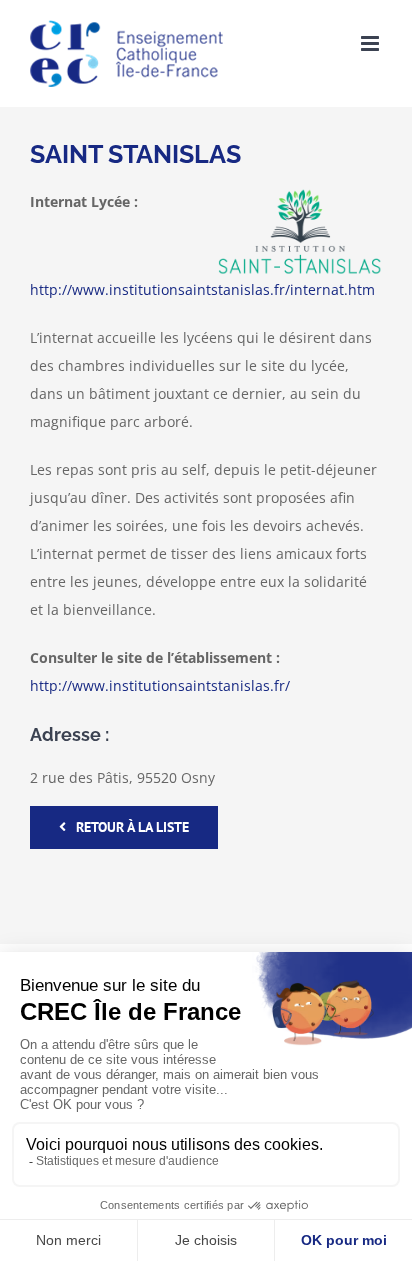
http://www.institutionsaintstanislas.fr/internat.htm (202, 289)
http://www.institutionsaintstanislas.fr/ (160, 685)
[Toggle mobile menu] (371, 43)
